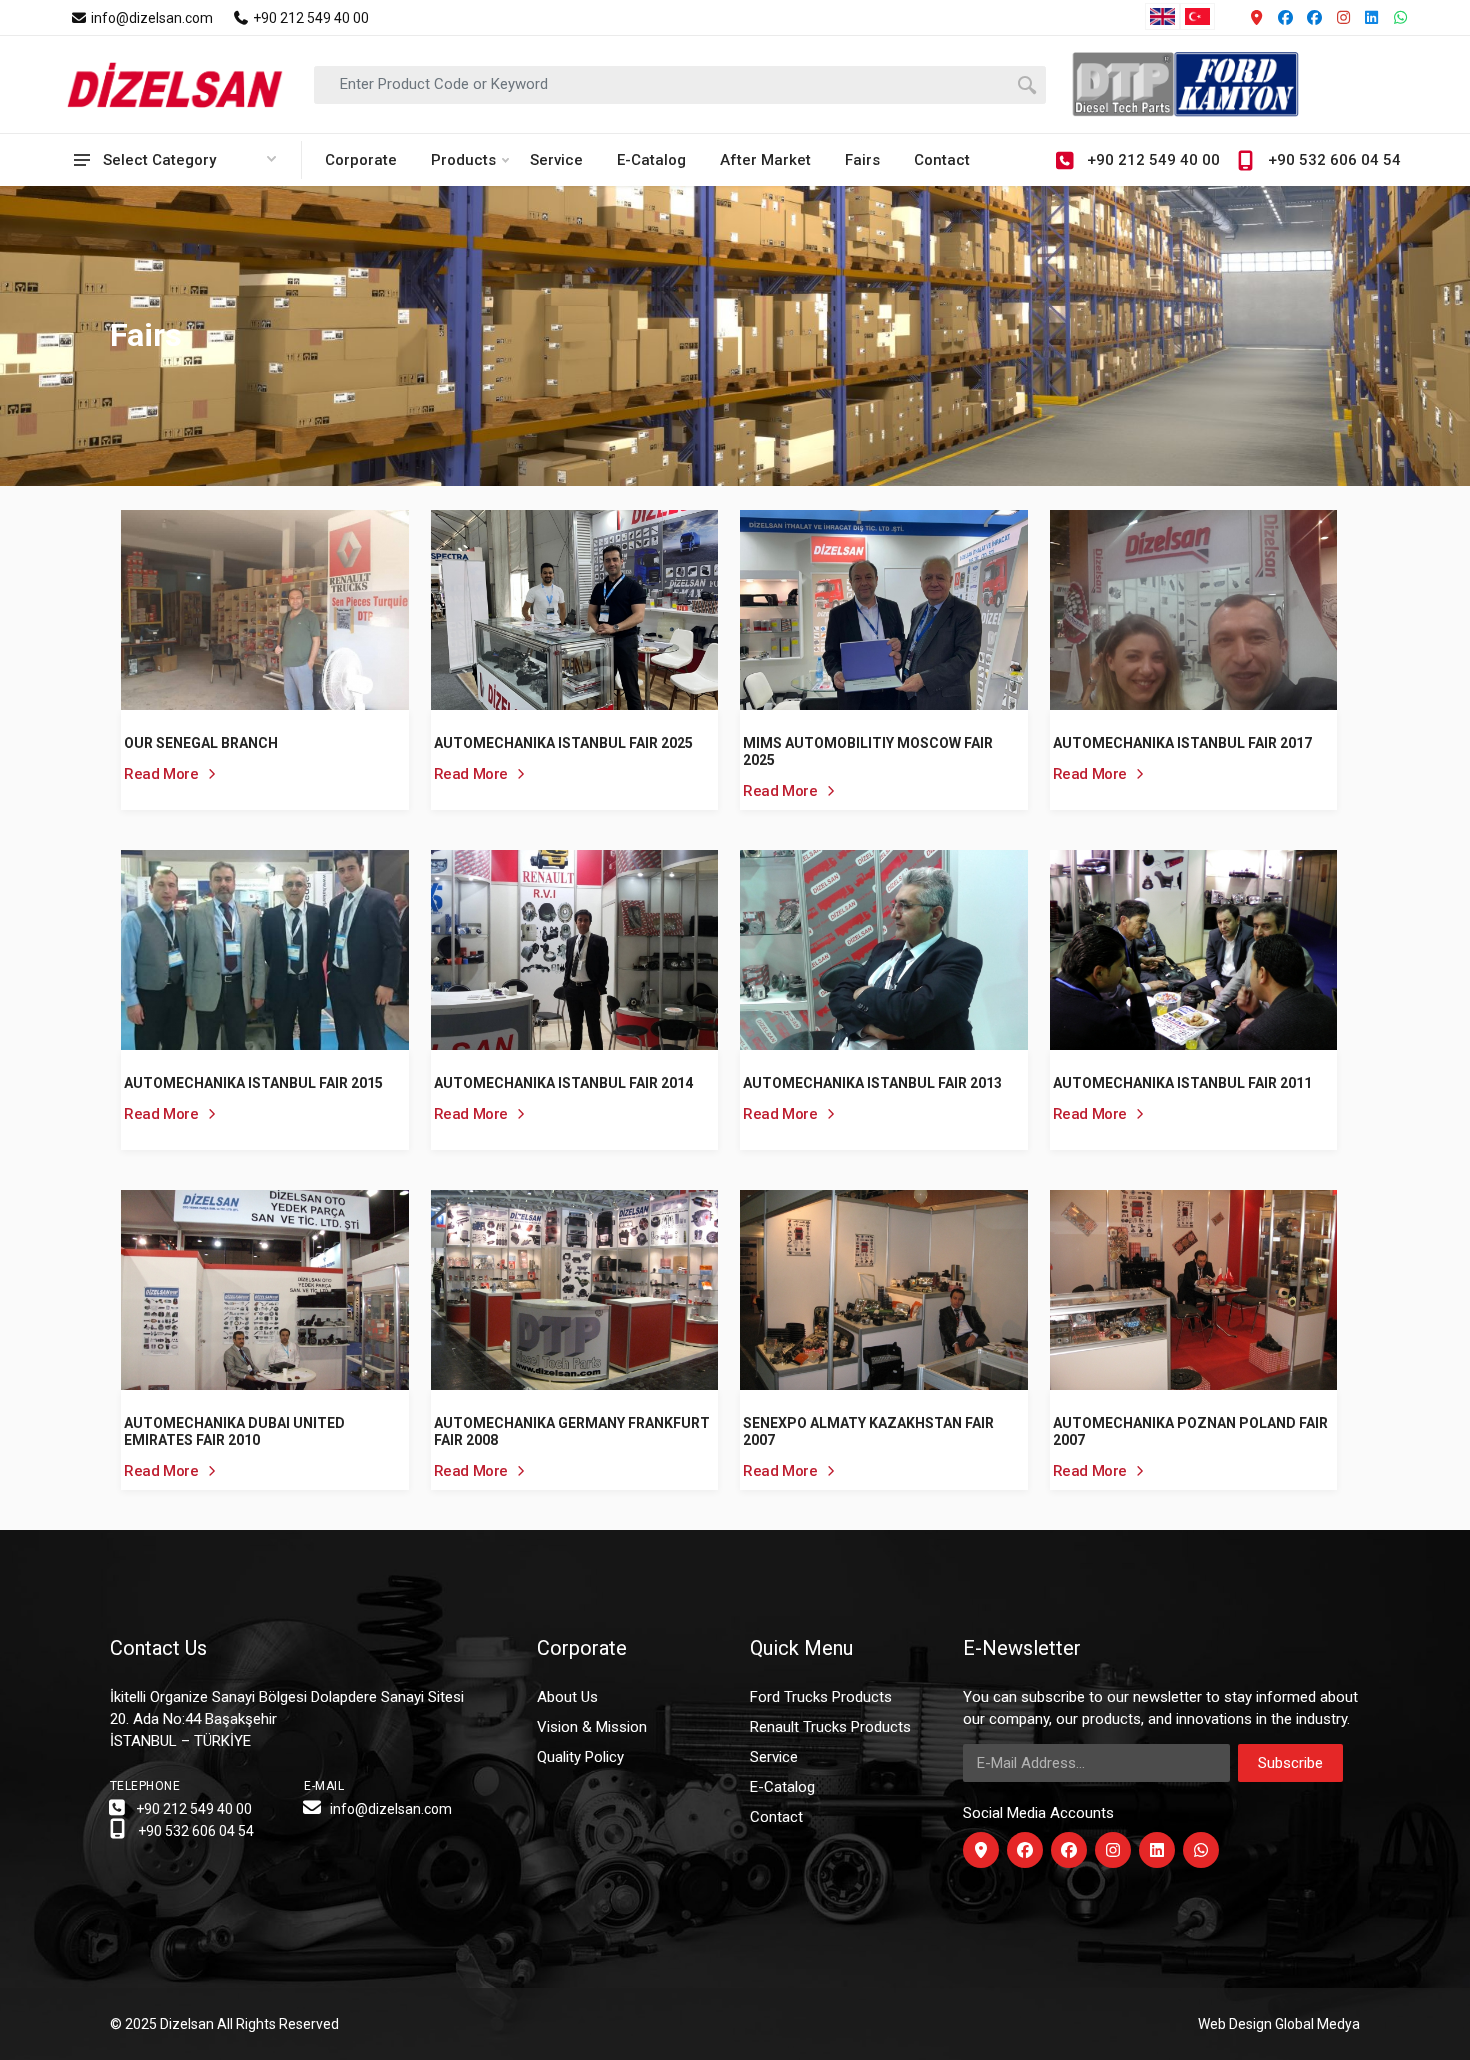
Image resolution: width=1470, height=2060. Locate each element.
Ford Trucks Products (821, 1697)
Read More (163, 774)
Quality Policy (580, 1757)
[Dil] (1257, 18)
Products (463, 160)
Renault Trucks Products (830, 1727)
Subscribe (1290, 1763)
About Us (567, 1697)
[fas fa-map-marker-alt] (981, 1850)
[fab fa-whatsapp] (1201, 1850)
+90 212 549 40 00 (309, 18)
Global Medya (1317, 2024)
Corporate (361, 160)
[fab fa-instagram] (1113, 1850)
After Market (765, 160)
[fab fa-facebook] (1025, 1850)
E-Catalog (651, 160)
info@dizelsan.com (150, 18)
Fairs (862, 160)
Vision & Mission (592, 1727)
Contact (942, 160)
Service (556, 160)
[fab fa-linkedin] (1157, 1850)
